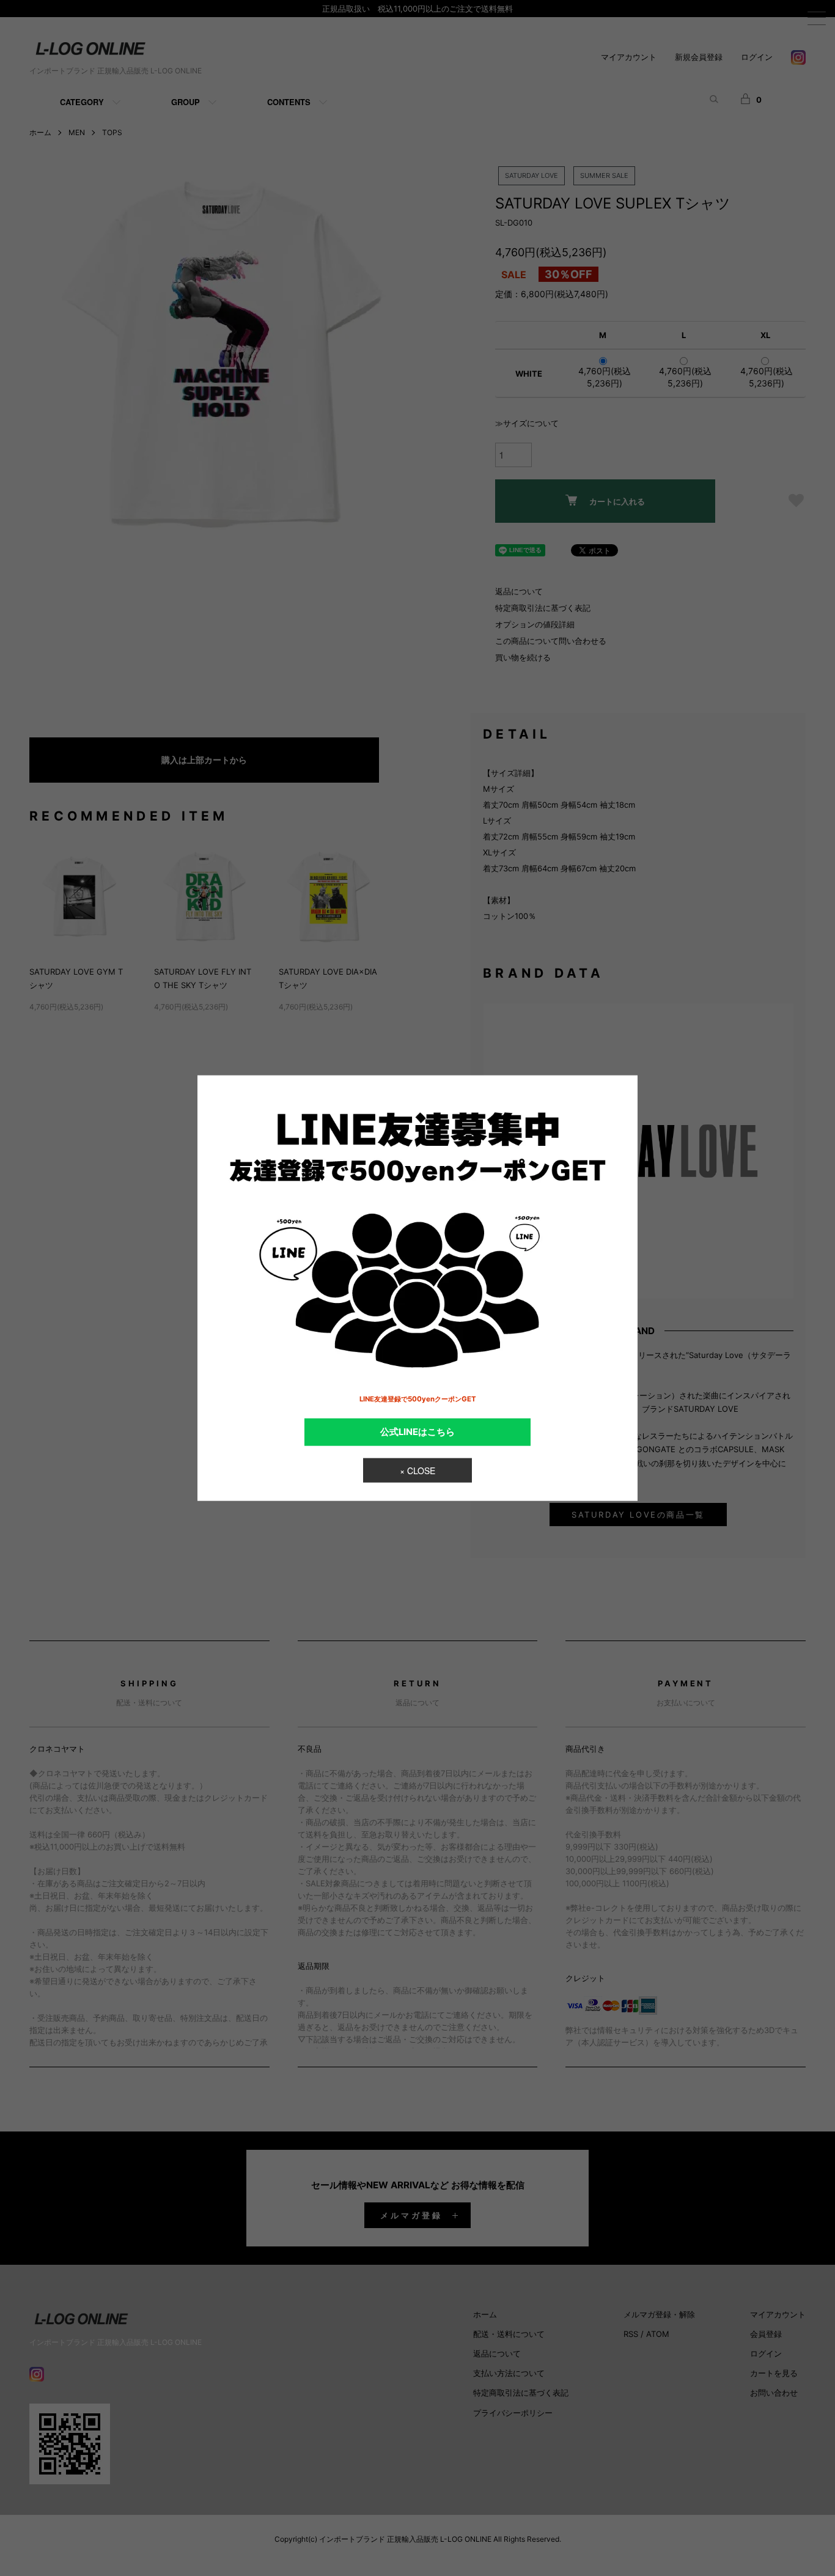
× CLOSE (417, 1471)
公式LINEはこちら (417, 1431)
